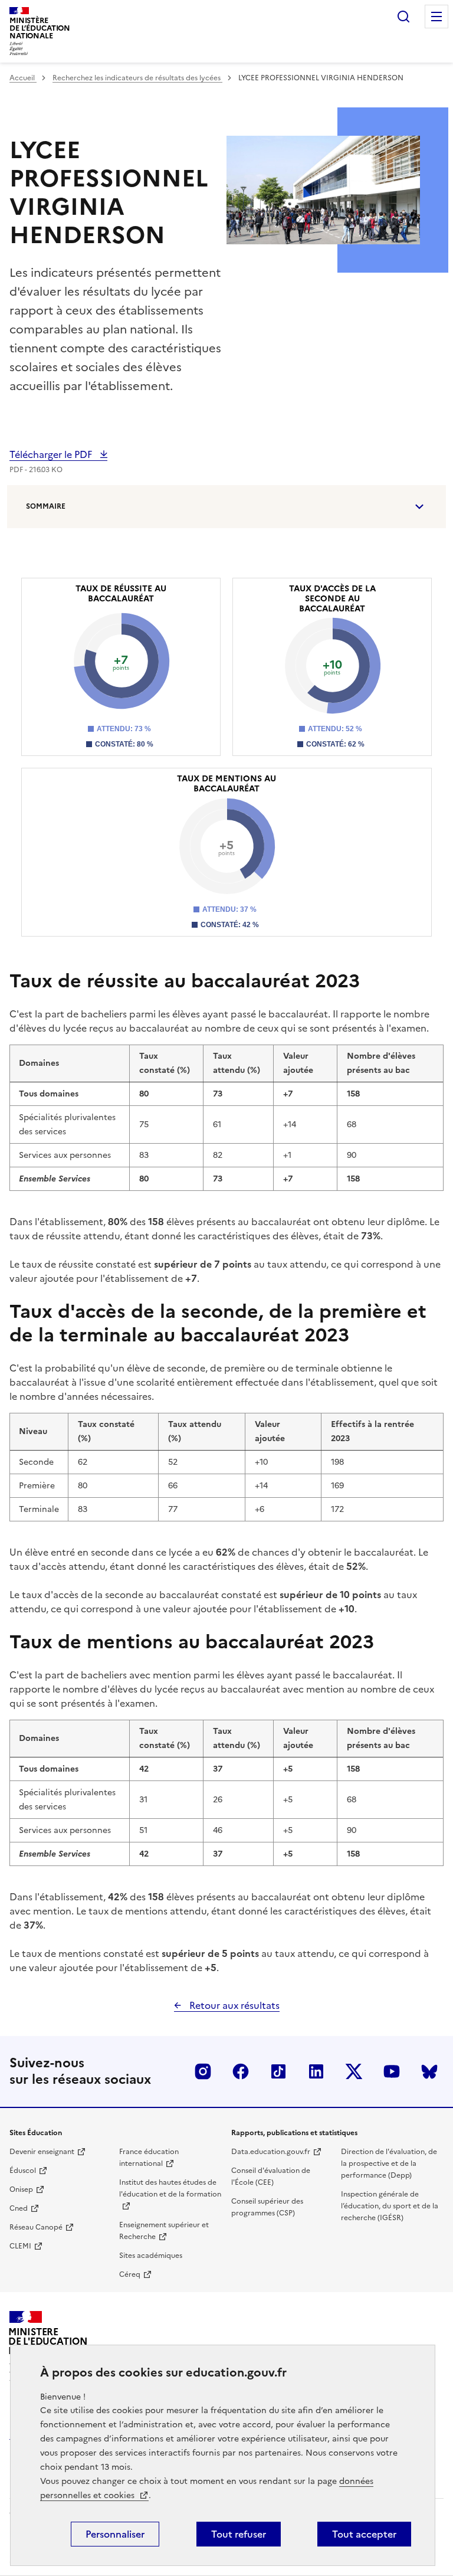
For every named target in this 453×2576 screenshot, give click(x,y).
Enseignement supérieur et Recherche (164, 2231)
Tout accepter (364, 2534)
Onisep (21, 2189)
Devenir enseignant (42, 2152)
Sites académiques (151, 2256)
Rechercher (403, 17)
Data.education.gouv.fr (271, 2152)
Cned (19, 2208)
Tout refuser (239, 2534)
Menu (436, 17)
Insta (203, 2071)
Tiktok (278, 2071)
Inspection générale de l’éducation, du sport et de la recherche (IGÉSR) (390, 2206)
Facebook (241, 2071)
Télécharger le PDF (52, 454)
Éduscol (23, 2171)
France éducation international (149, 2158)
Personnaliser (115, 2534)
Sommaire (46, 506)
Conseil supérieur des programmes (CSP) (267, 2207)
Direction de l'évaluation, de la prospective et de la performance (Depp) (389, 2163)
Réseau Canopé (36, 2227)
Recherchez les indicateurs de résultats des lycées (137, 78)
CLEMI (20, 2246)
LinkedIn (316, 2071)
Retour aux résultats (233, 2005)
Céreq (130, 2274)
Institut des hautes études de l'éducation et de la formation (170, 2188)
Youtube (392, 2071)
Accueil (23, 78)
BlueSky (429, 2071)
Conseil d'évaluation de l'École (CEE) (271, 2176)
